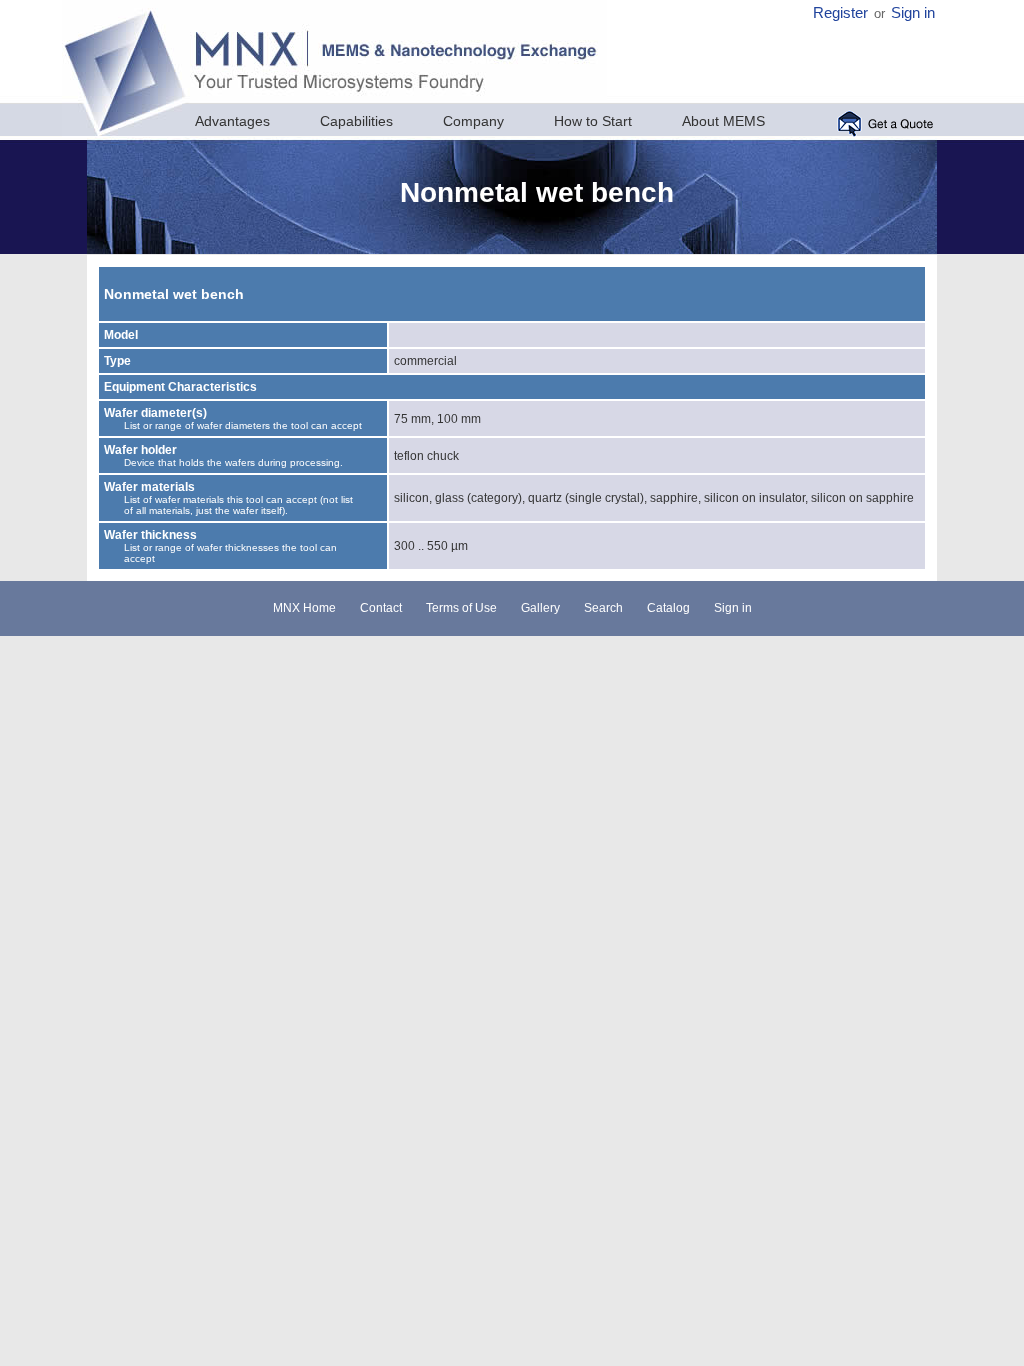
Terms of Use (461, 608)
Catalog (668, 608)
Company (473, 121)
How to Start (593, 121)
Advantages (232, 121)
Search (603, 608)
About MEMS (723, 121)
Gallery (540, 608)
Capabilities (356, 121)
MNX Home (304, 608)
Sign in (913, 13)
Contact (381, 608)
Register (840, 13)
